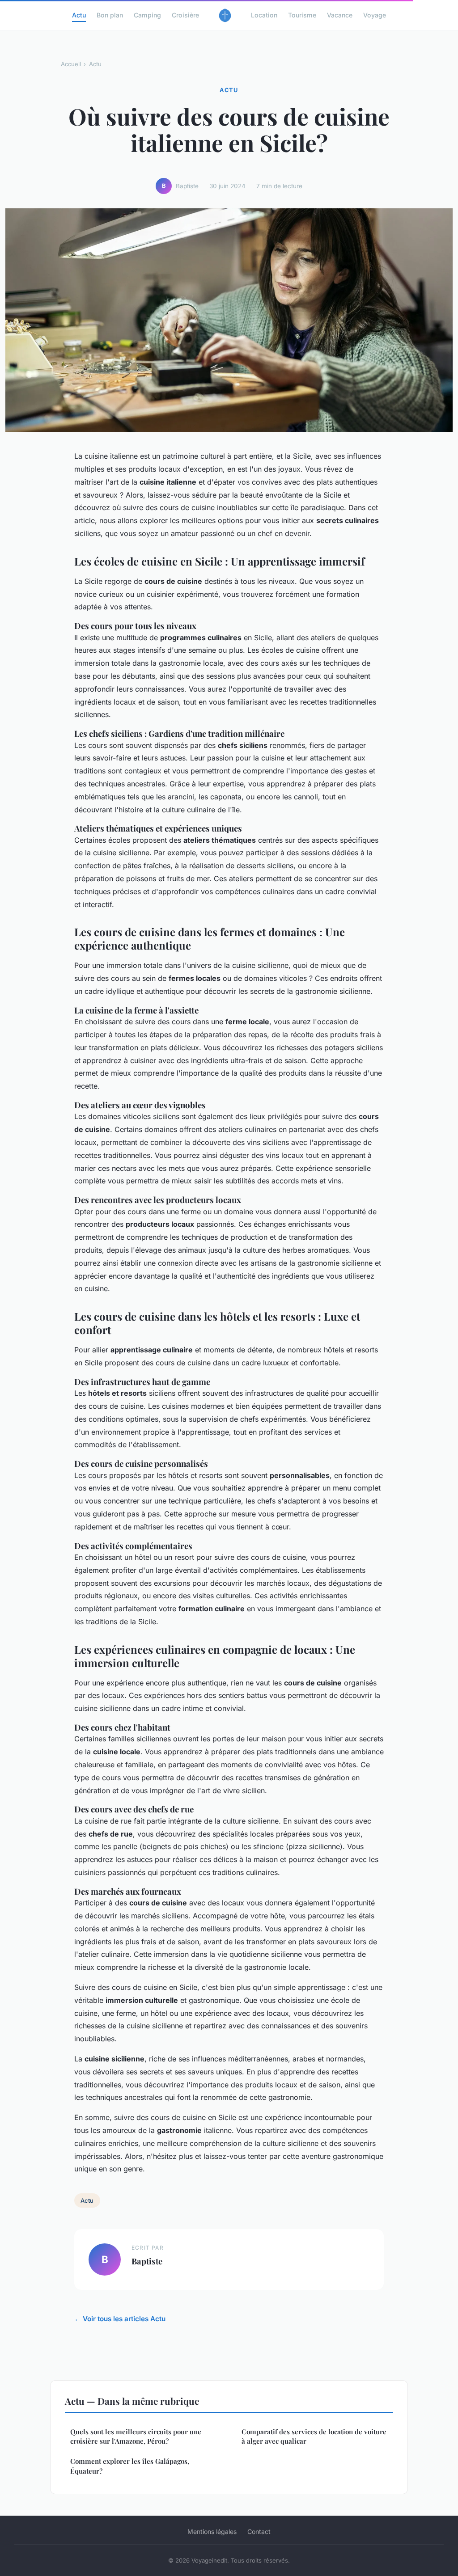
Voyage (375, 15)
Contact (259, 2532)
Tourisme (302, 15)
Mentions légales (212, 2532)
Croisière (185, 15)
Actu (79, 15)
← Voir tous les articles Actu (120, 2319)
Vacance (340, 15)
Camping (147, 15)
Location (264, 15)
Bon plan (110, 15)
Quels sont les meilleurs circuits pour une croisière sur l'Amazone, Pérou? (136, 2436)
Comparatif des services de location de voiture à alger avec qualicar (314, 2436)
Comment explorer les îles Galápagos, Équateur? (130, 2466)
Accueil (71, 64)
